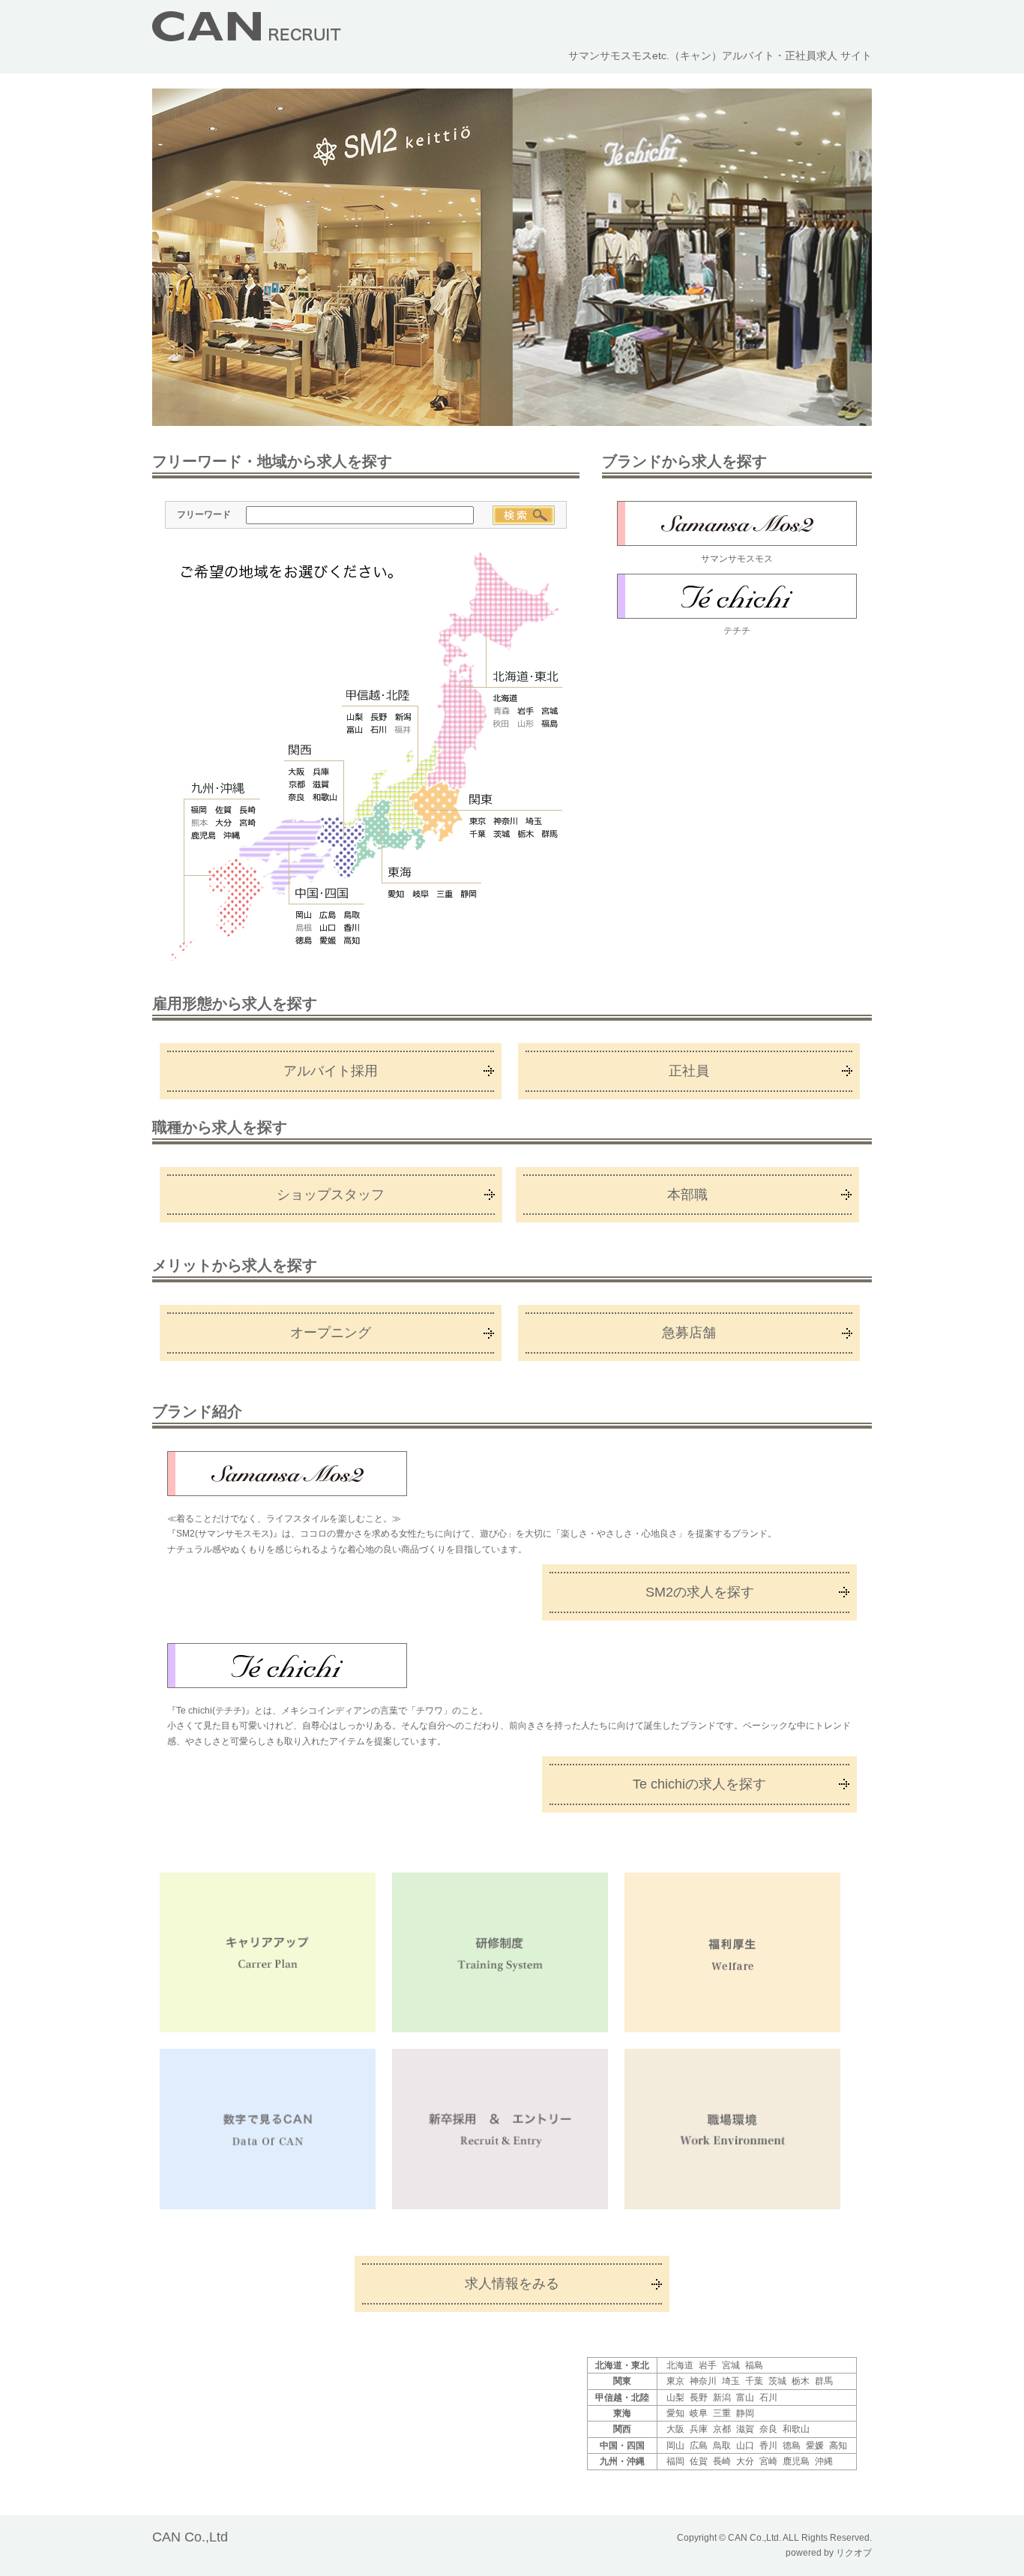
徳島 (304, 940)
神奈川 (505, 821)
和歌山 (325, 797)
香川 (352, 928)
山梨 (355, 717)
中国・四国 (322, 894)
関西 (300, 750)
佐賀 (223, 810)
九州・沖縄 (219, 788)
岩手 (525, 711)
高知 (352, 940)
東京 (478, 821)
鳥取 (352, 915)
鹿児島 (203, 835)
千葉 (478, 834)
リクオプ (854, 2553)
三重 (445, 894)
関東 (482, 799)
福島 (549, 724)
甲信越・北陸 (378, 695)
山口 (328, 928)
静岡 (469, 894)
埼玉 (534, 821)
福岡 (199, 810)
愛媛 (328, 940)
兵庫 (321, 772)
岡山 (304, 915)
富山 (355, 730)
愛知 (397, 894)
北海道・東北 (526, 677)
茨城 (502, 834)
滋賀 (321, 784)
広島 (328, 915)
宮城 (549, 711)
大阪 (297, 772)
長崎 (248, 810)
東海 (400, 873)
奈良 (297, 797)
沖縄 (232, 835)
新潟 (403, 717)
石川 (379, 730)
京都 (297, 784)
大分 (223, 823)
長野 (379, 717)
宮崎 (248, 823)
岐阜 (421, 894)
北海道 (505, 698)
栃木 (526, 834)
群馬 (550, 834)
